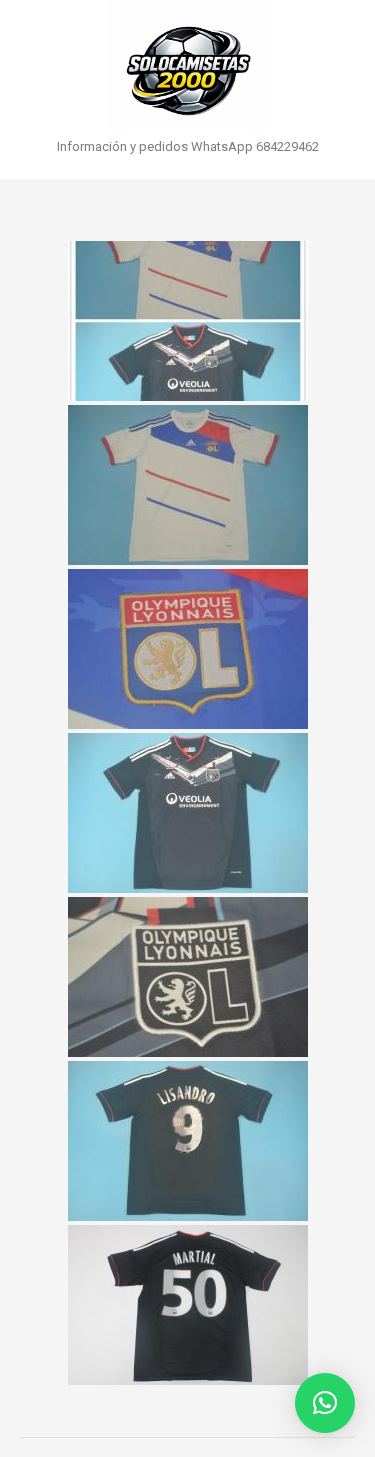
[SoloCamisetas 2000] (187, 65)
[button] (325, 1403)
